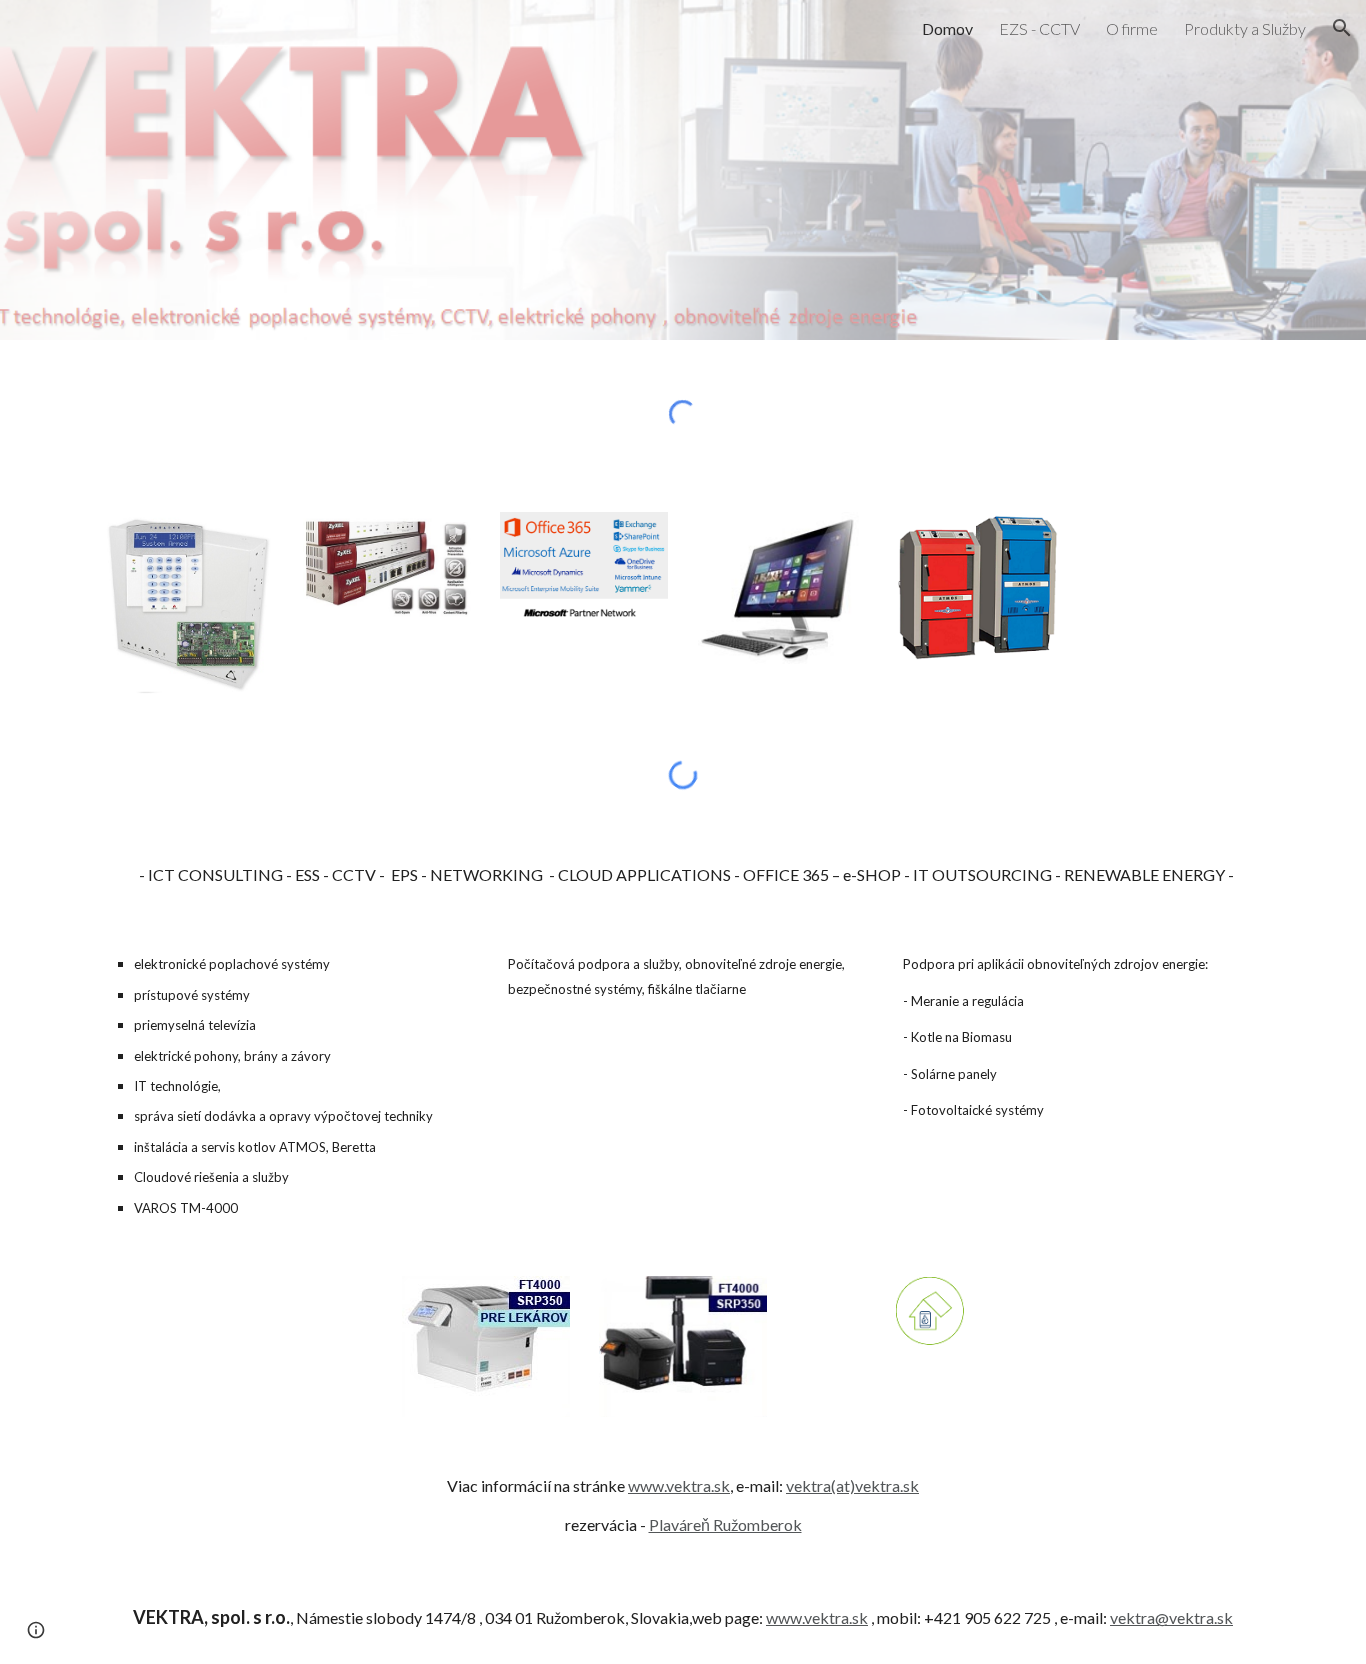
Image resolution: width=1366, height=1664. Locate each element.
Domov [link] (947, 28)
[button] (1342, 28)
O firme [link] (1132, 28)
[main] (683, 875)
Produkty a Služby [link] (1245, 28)
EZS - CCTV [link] (1039, 28)
